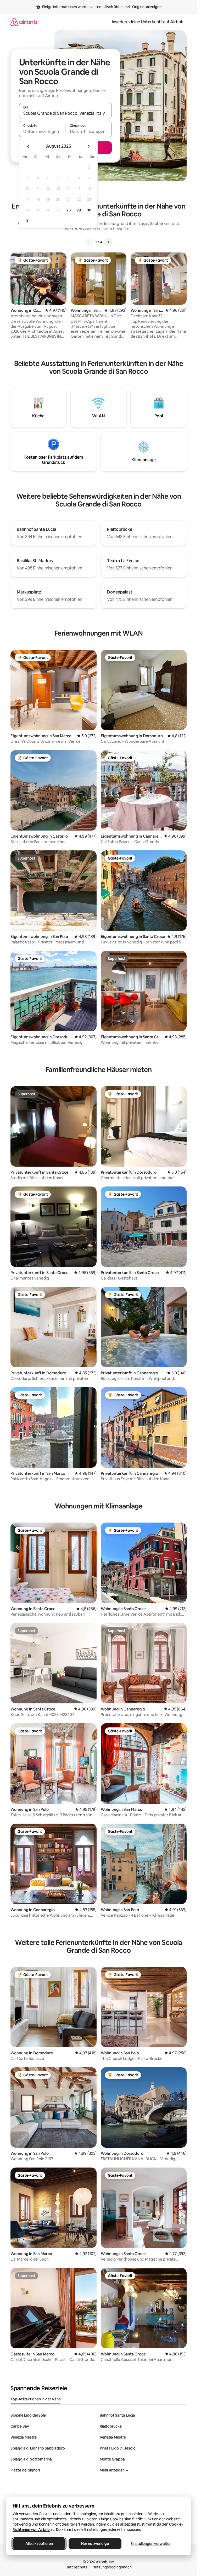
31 (28, 221)
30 (89, 210)
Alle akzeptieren (39, 2544)
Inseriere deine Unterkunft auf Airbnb (148, 22)
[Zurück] (89, 242)
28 (69, 210)
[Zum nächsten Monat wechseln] (88, 146)
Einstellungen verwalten (151, 2544)
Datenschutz (76, 2567)
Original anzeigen (147, 7)
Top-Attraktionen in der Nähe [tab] (36, 2399)
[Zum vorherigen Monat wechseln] (28, 146)
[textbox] (42, 131)
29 (79, 210)
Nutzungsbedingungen (112, 2567)
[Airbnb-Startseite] (24, 22)
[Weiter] (108, 242)
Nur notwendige (95, 2544)
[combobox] (65, 113)
